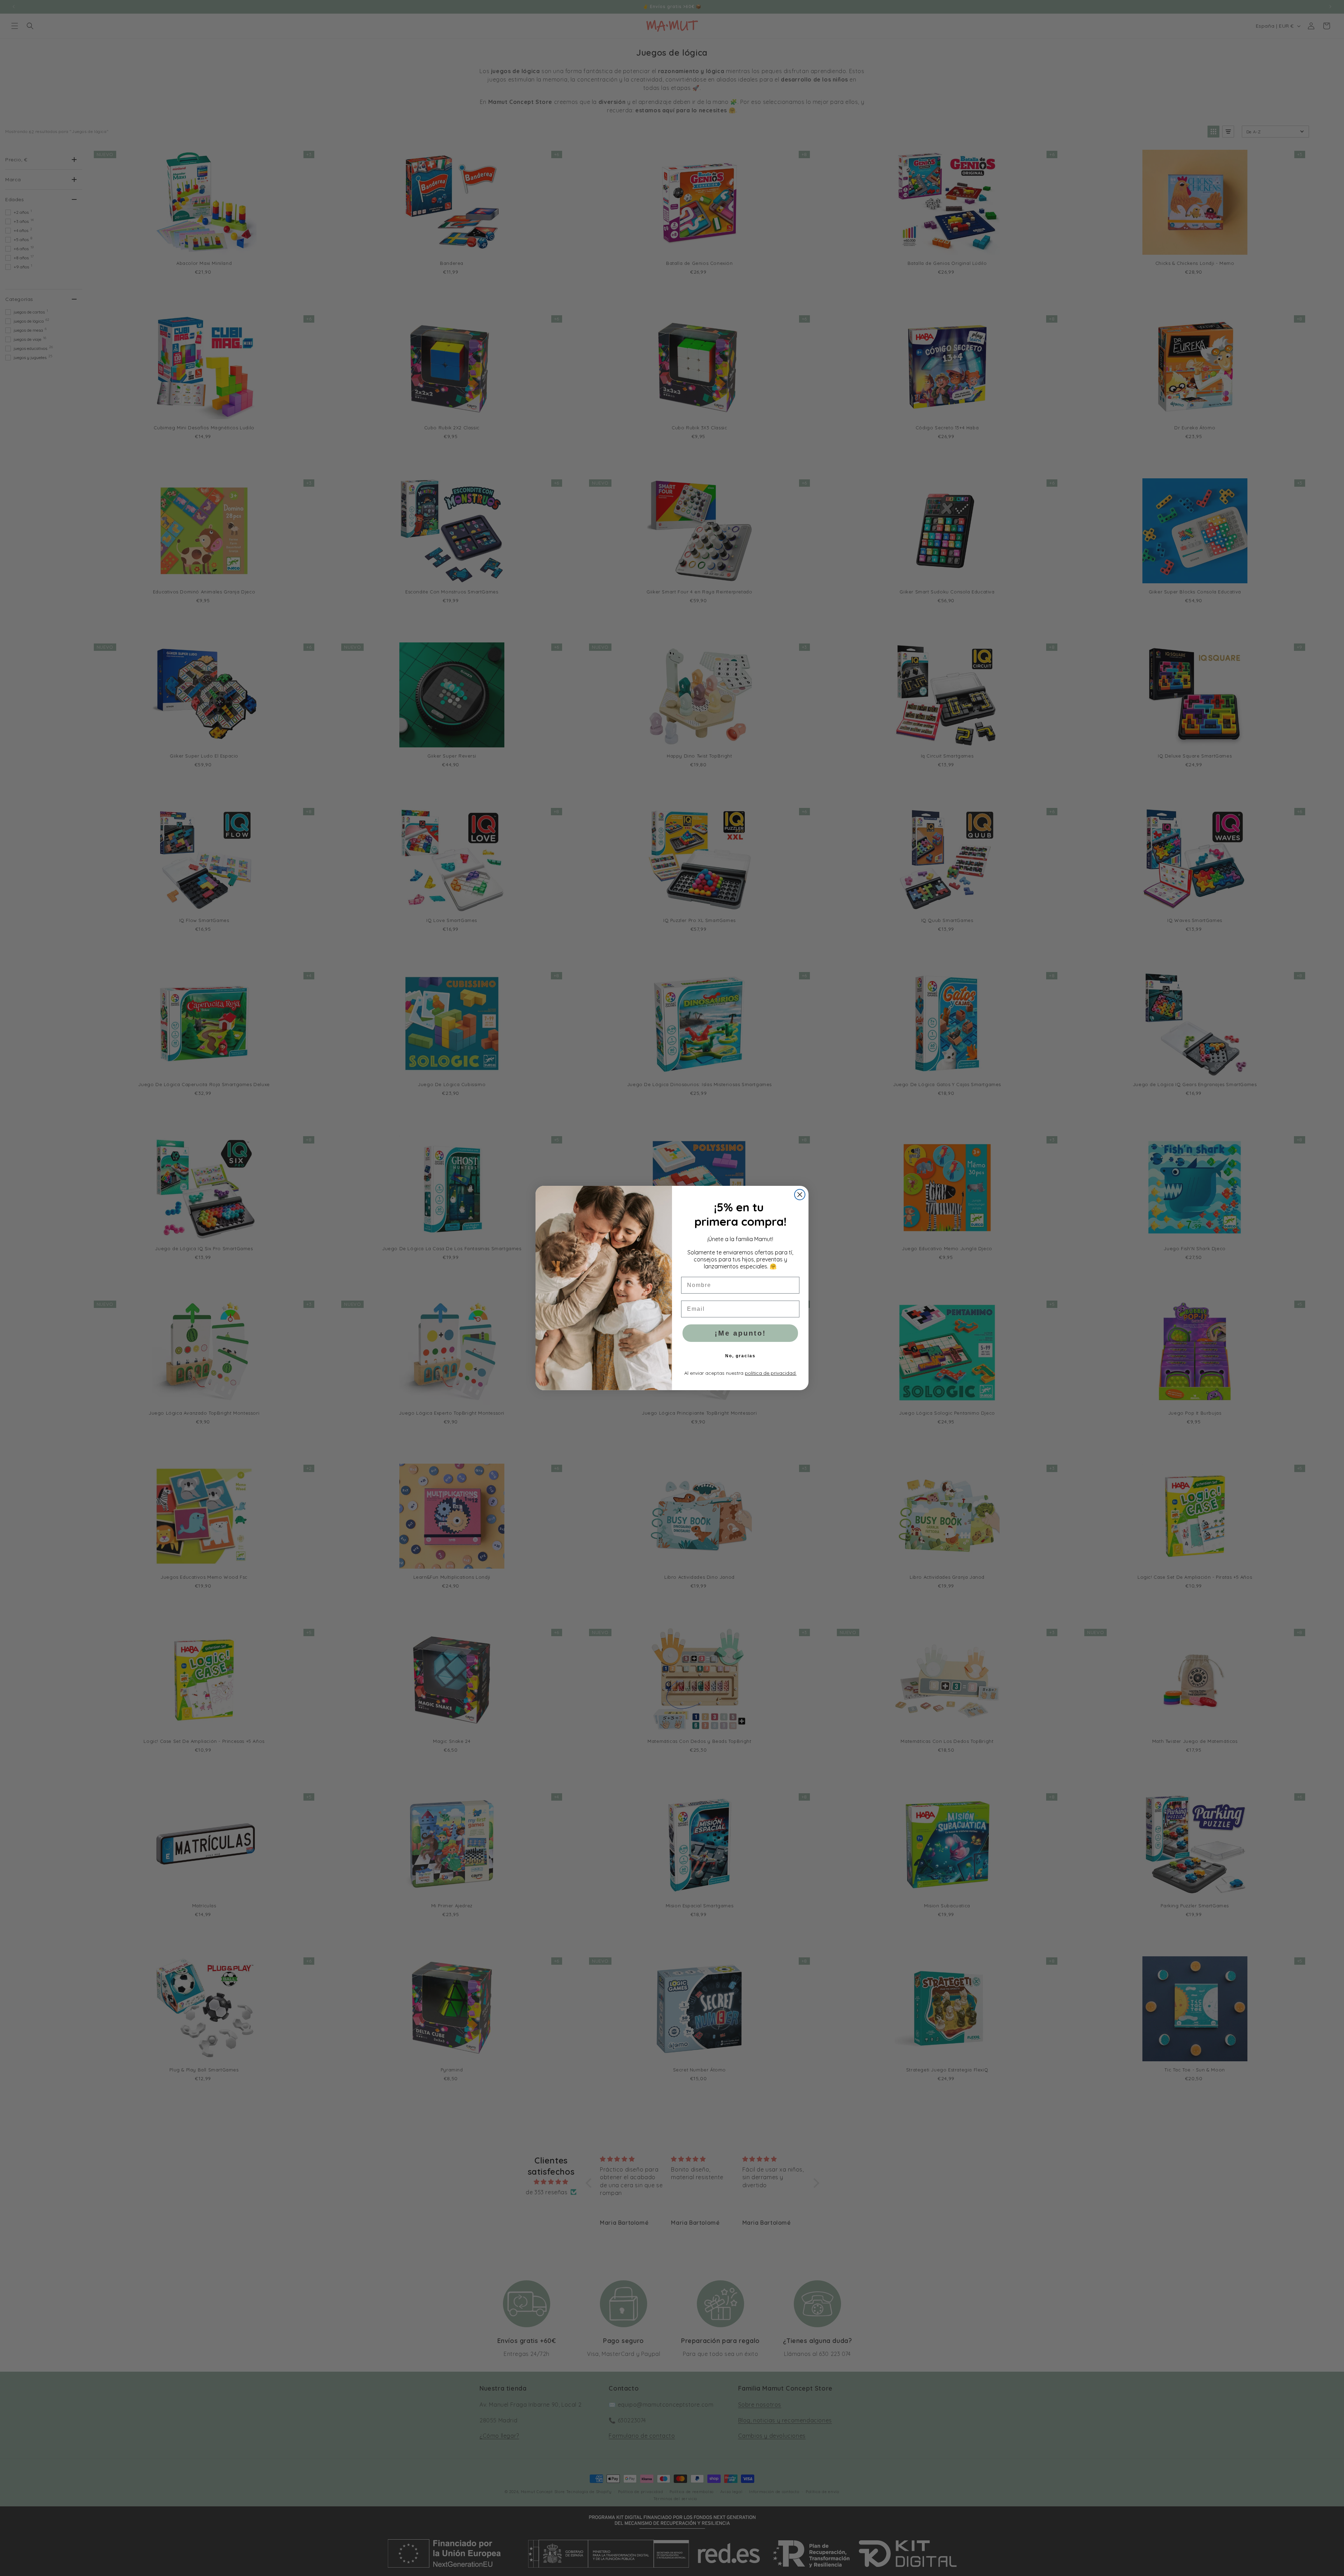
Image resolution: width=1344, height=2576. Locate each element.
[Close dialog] (800, 1195)
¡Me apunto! (740, 1333)
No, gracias (740, 1356)
